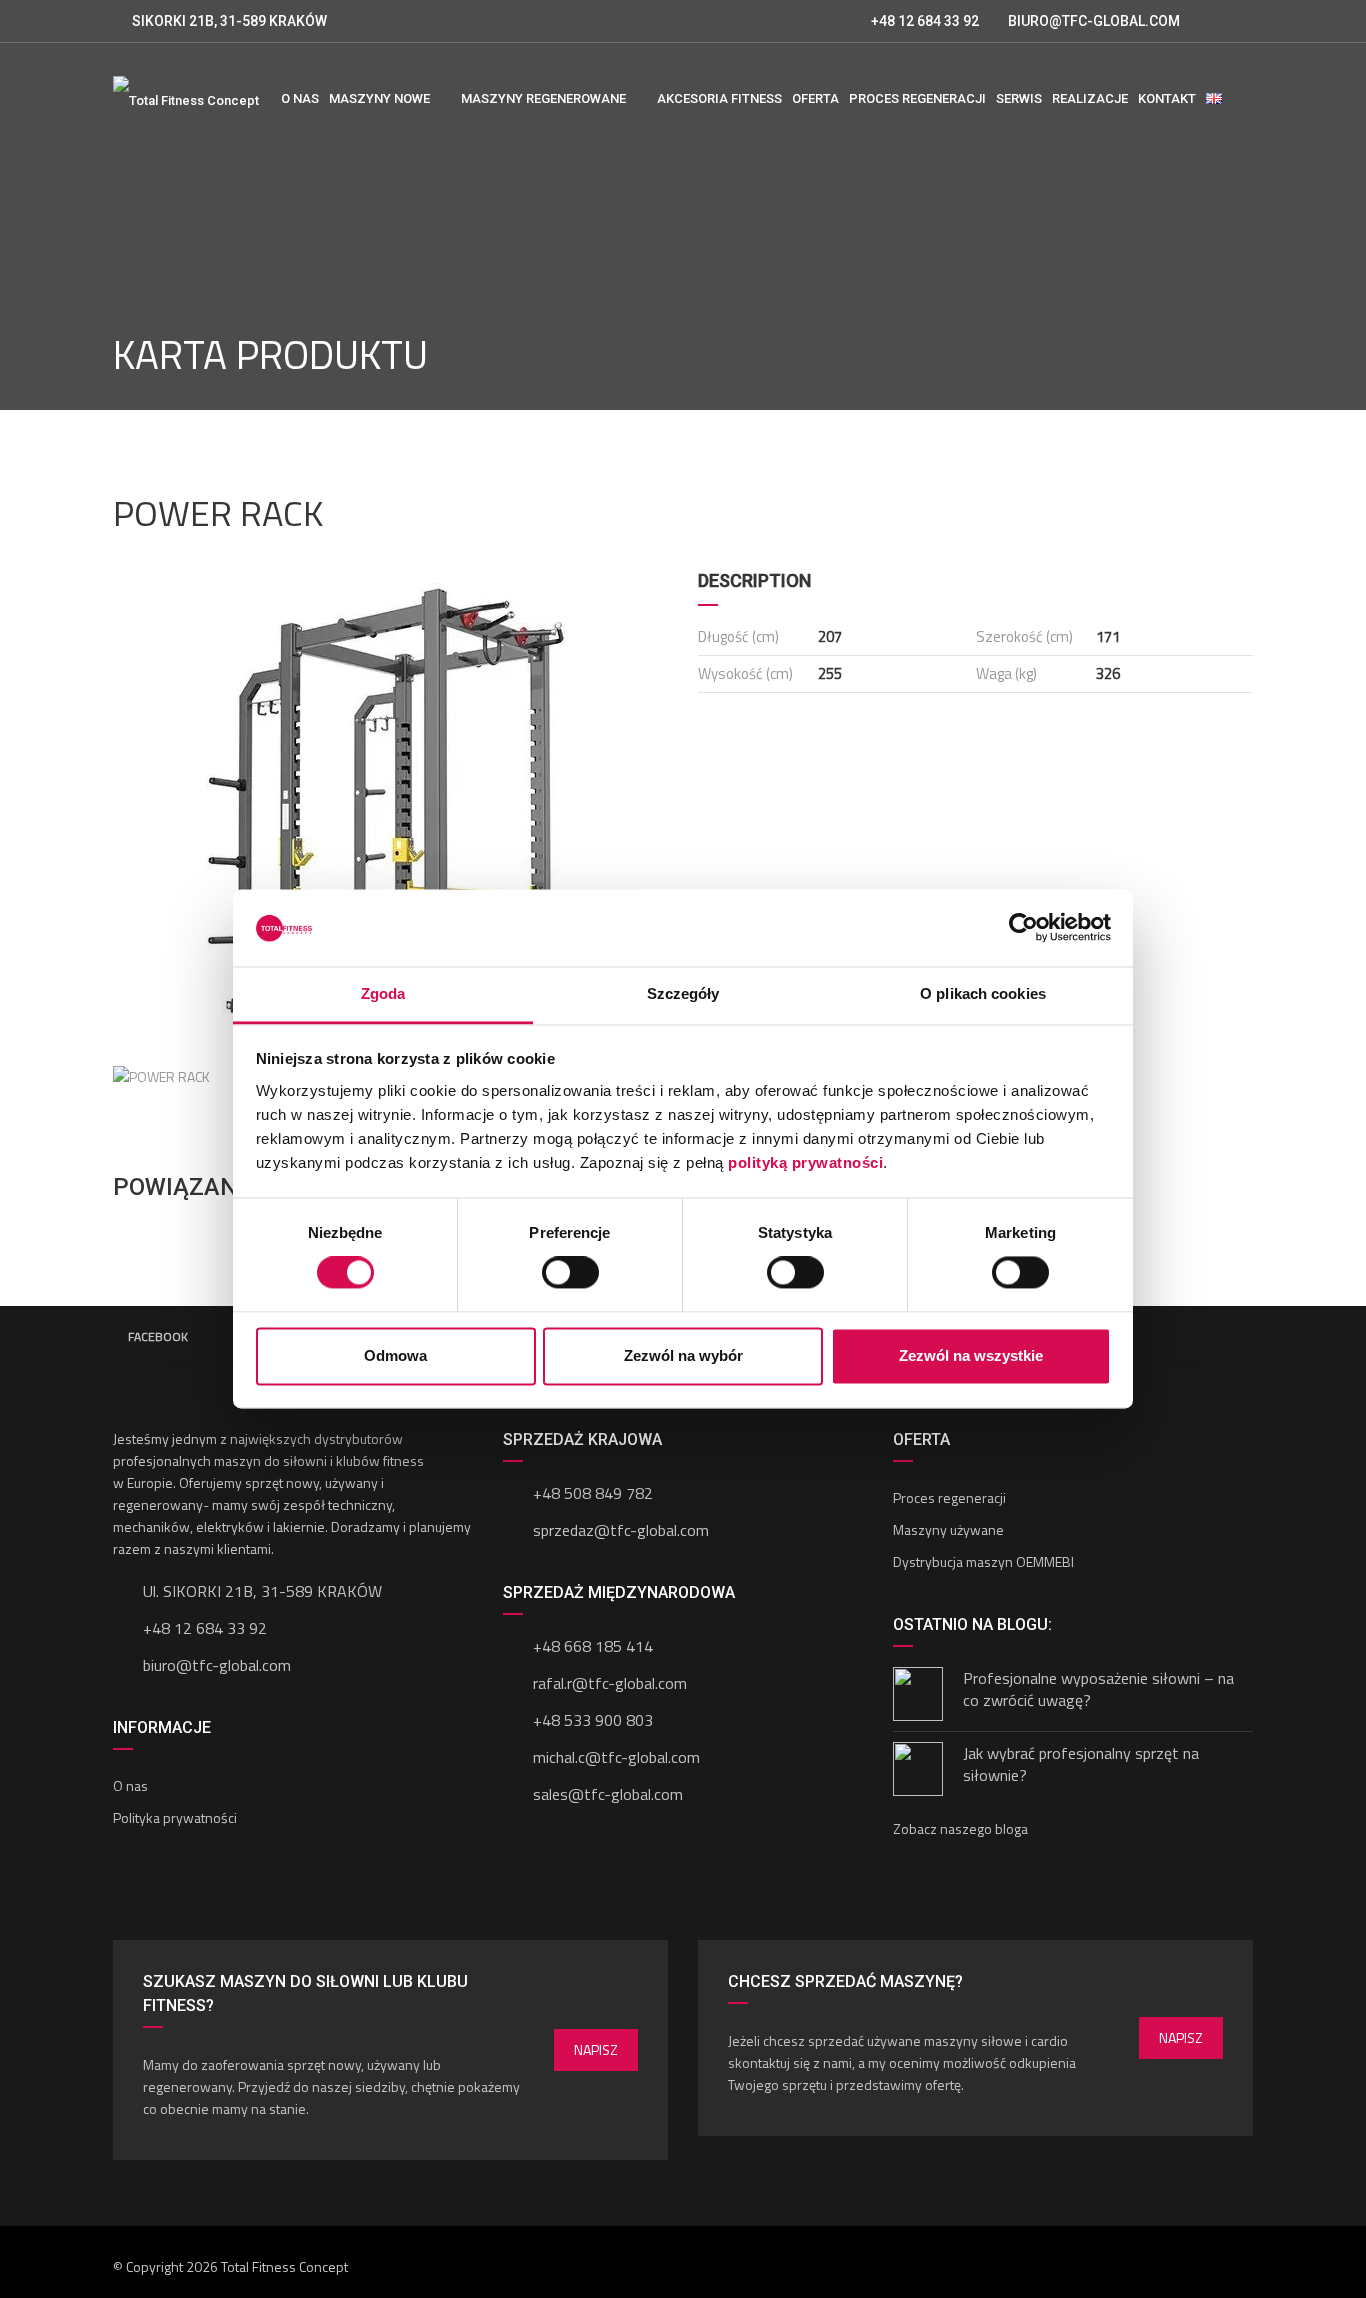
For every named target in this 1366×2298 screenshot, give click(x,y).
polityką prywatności (805, 1162)
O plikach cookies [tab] (983, 993)
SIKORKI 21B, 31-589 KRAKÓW (229, 21)
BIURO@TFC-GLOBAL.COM (1094, 21)
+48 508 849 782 (593, 1493)
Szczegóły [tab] (683, 993)
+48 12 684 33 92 (923, 21)
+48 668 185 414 (593, 1646)
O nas (130, 1785)
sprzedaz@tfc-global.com (621, 1530)
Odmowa (395, 1355)
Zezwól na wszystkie (971, 1355)
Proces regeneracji (949, 1497)
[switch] (570, 1273)
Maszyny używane (948, 1529)
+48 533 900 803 (593, 1720)
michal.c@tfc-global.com (616, 1757)
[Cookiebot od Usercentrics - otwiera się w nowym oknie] (1023, 928)
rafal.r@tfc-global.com (610, 1683)
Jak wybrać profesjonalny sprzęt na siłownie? (1081, 1764)
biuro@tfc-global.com (217, 1665)
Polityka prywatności (175, 1817)
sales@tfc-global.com (608, 1794)
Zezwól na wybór (683, 1355)
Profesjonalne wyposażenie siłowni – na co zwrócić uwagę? (1098, 1689)
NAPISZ (596, 2049)
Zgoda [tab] (383, 993)
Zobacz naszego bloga (960, 1828)
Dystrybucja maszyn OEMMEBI (983, 1561)
